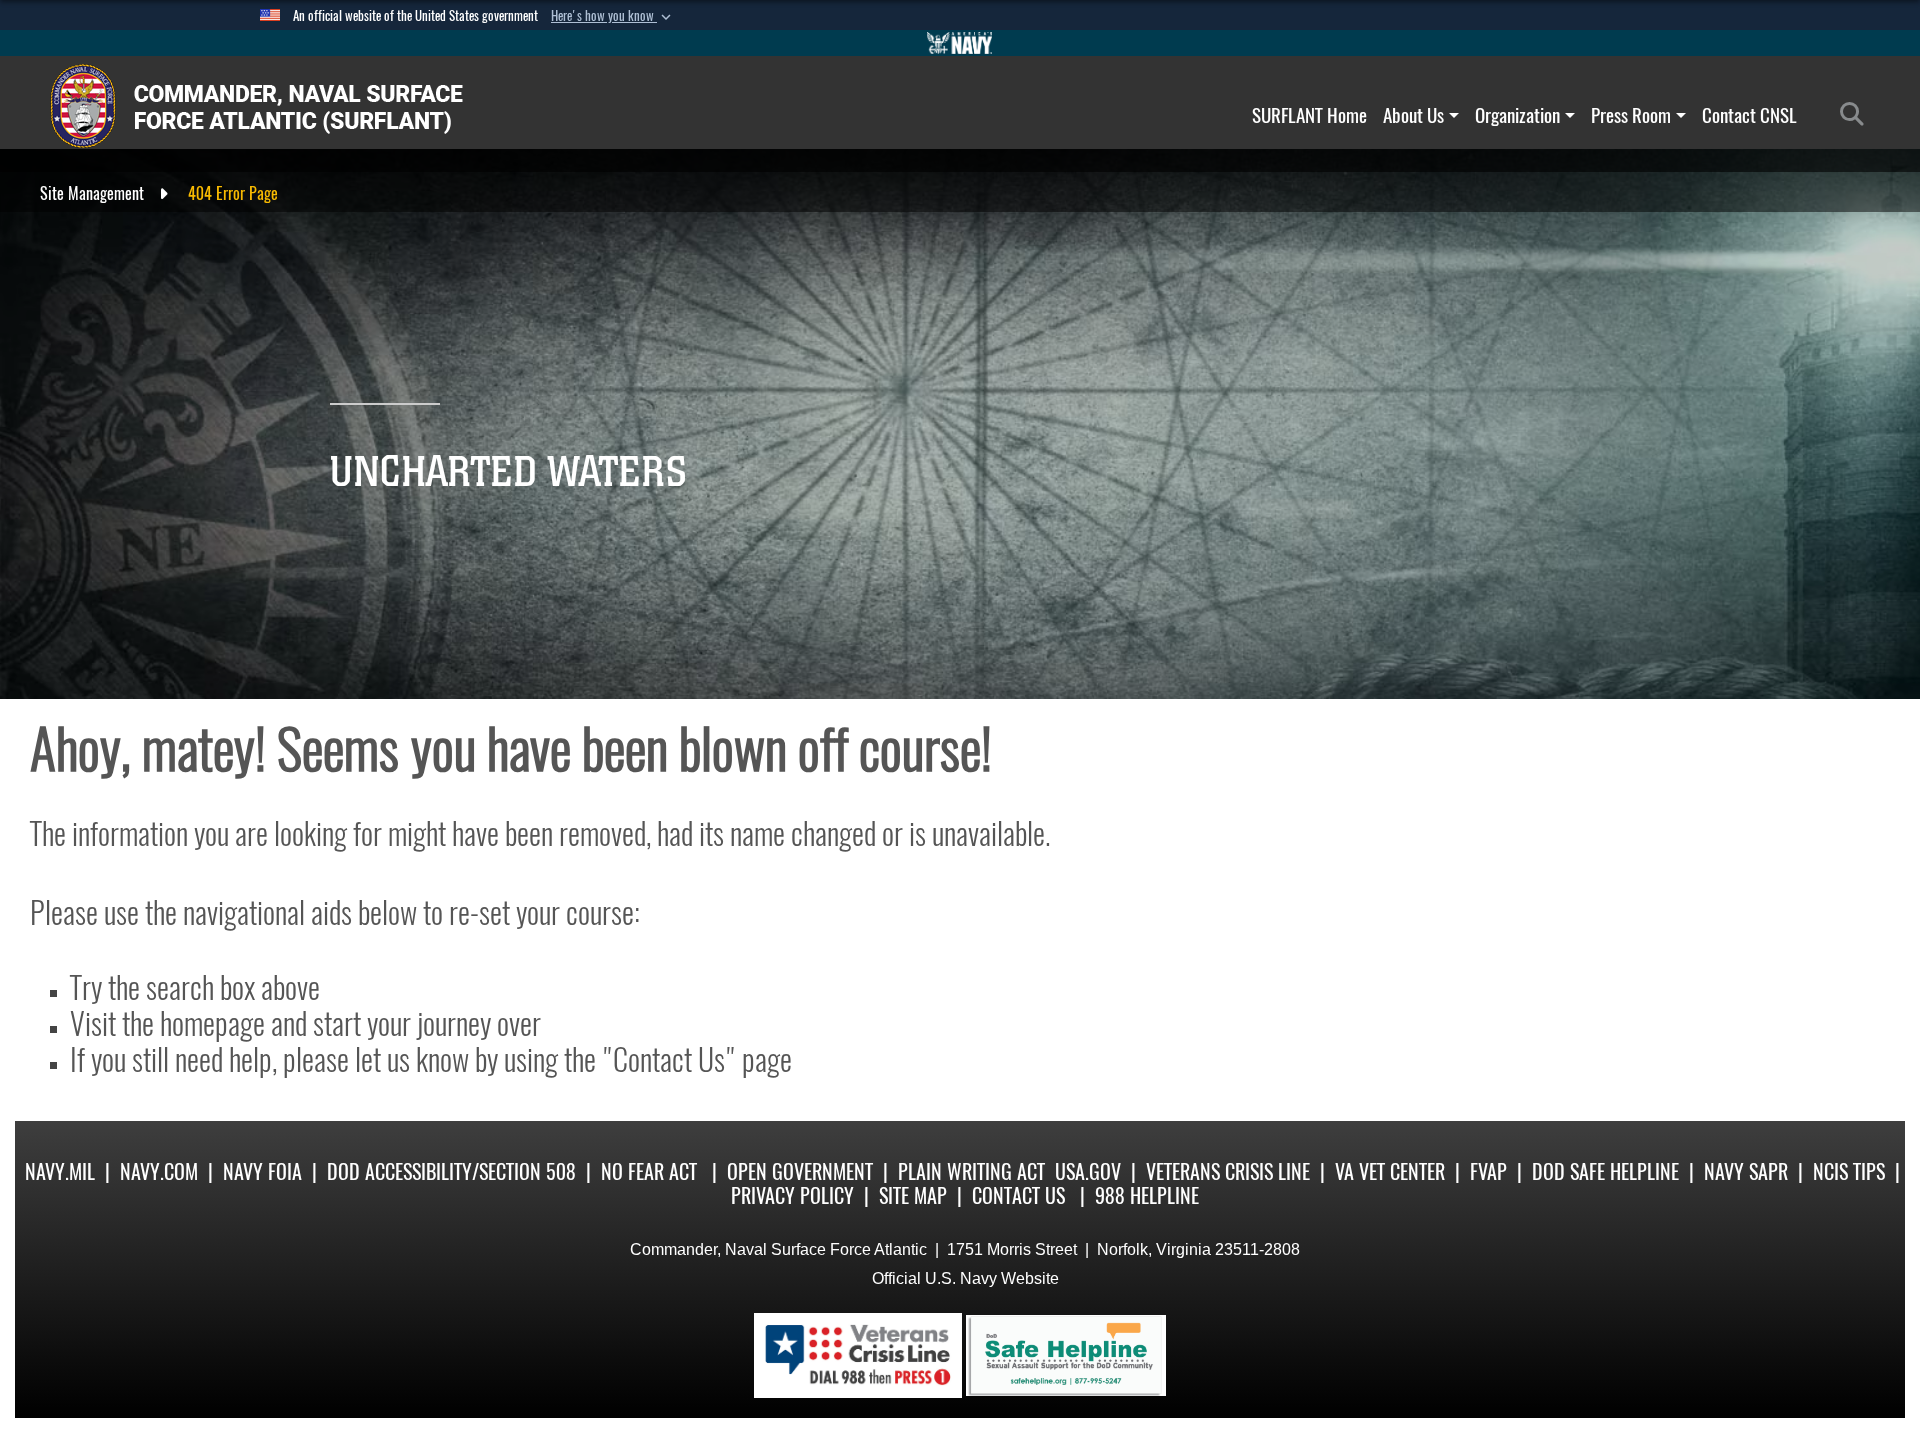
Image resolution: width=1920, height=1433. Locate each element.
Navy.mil (60, 1171)
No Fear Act (649, 1171)
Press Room (1631, 115)
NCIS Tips (1849, 1171)
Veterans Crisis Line (1228, 1171)
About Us (1413, 115)
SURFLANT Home (1309, 115)
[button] (613, 16)
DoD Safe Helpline (1605, 1171)
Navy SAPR (1746, 1171)
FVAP (1488, 1171)
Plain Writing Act (971, 1171)
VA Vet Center (1390, 1171)
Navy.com (159, 1171)
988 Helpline (1147, 1195)
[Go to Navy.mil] (960, 43)
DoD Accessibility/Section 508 (451, 1171)
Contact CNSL (1749, 115)
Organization (1517, 115)
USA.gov (1088, 1171)
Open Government (800, 1171)
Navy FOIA (262, 1171)
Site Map (913, 1195)
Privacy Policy (792, 1195)
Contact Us (1018, 1195)
